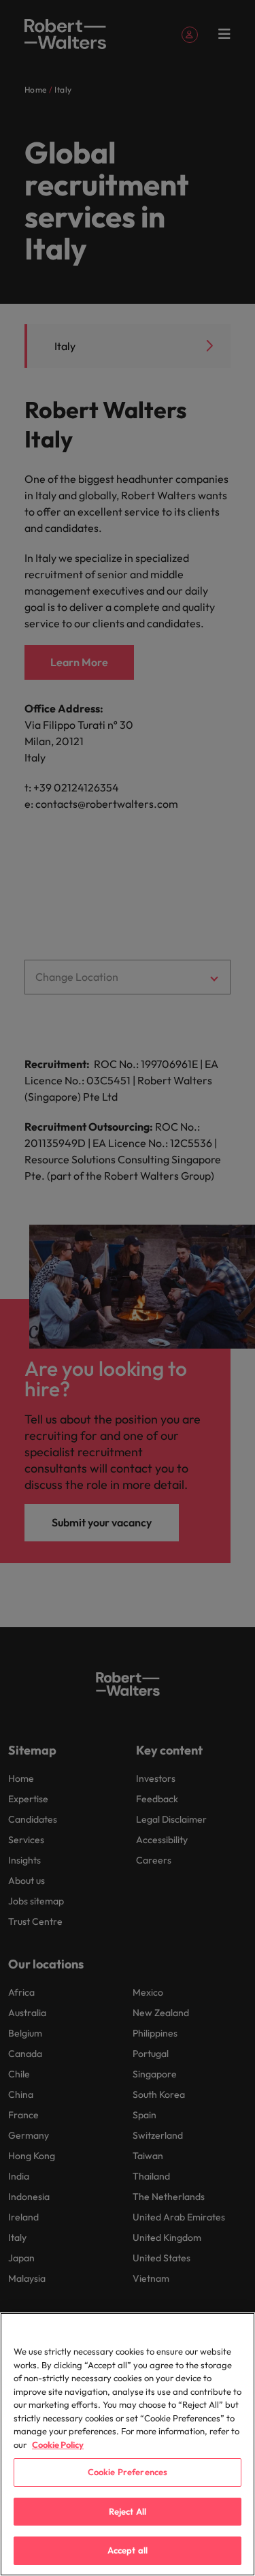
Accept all (128, 2550)
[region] (128, 2444)
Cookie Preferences (128, 2472)
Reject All (128, 2511)
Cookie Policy (58, 2445)
